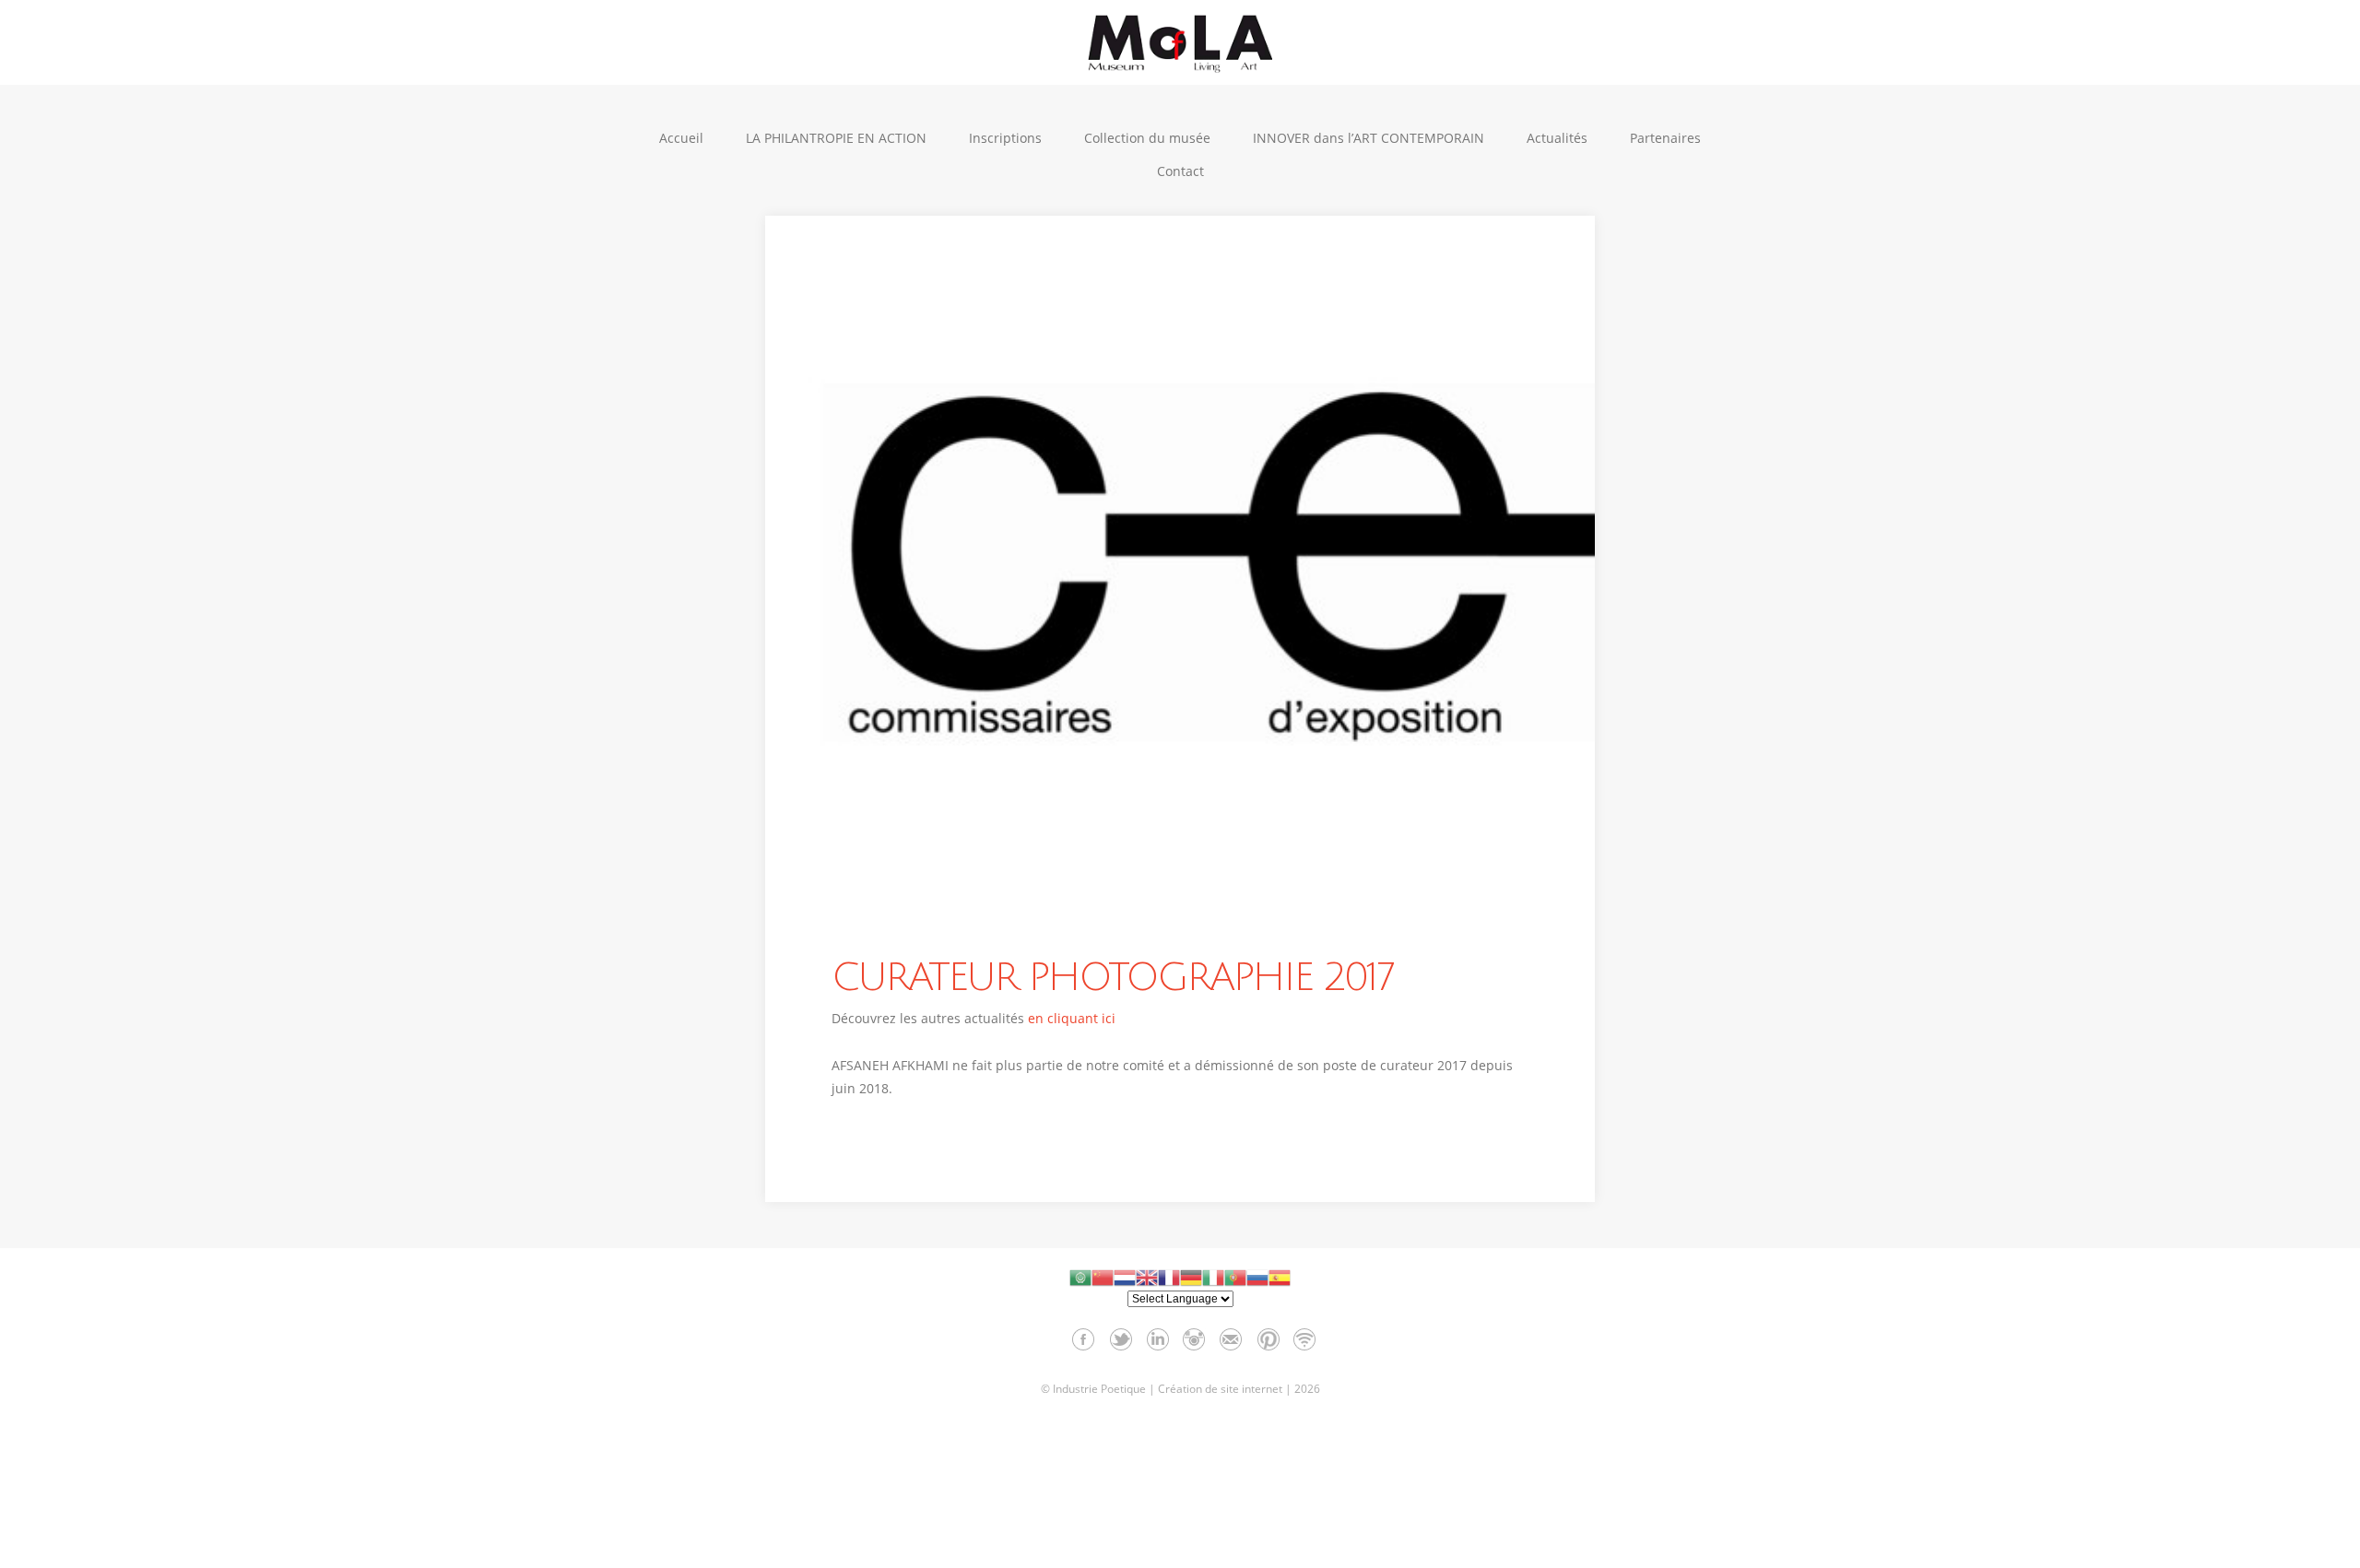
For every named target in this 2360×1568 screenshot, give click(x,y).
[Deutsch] (1191, 1277)
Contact (1180, 171)
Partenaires (1665, 138)
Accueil (681, 138)
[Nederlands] (1125, 1277)
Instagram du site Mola (1194, 1339)
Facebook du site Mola (1084, 1339)
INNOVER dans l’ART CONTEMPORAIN (1369, 138)
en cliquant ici (1072, 1018)
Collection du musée (1147, 138)
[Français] (1169, 1277)
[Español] (1280, 1277)
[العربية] (1080, 1277)
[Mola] (1180, 43)
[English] (1147, 1277)
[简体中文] (1103, 1277)
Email (1231, 1339)
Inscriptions (1005, 138)
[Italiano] (1213, 1277)
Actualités (1557, 138)
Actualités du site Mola (1305, 1339)
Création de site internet (1220, 1389)
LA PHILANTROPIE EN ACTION (836, 138)
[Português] (1235, 1277)
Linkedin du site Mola (1157, 1339)
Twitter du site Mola (1121, 1339)
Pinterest (1268, 1339)
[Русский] (1257, 1277)
